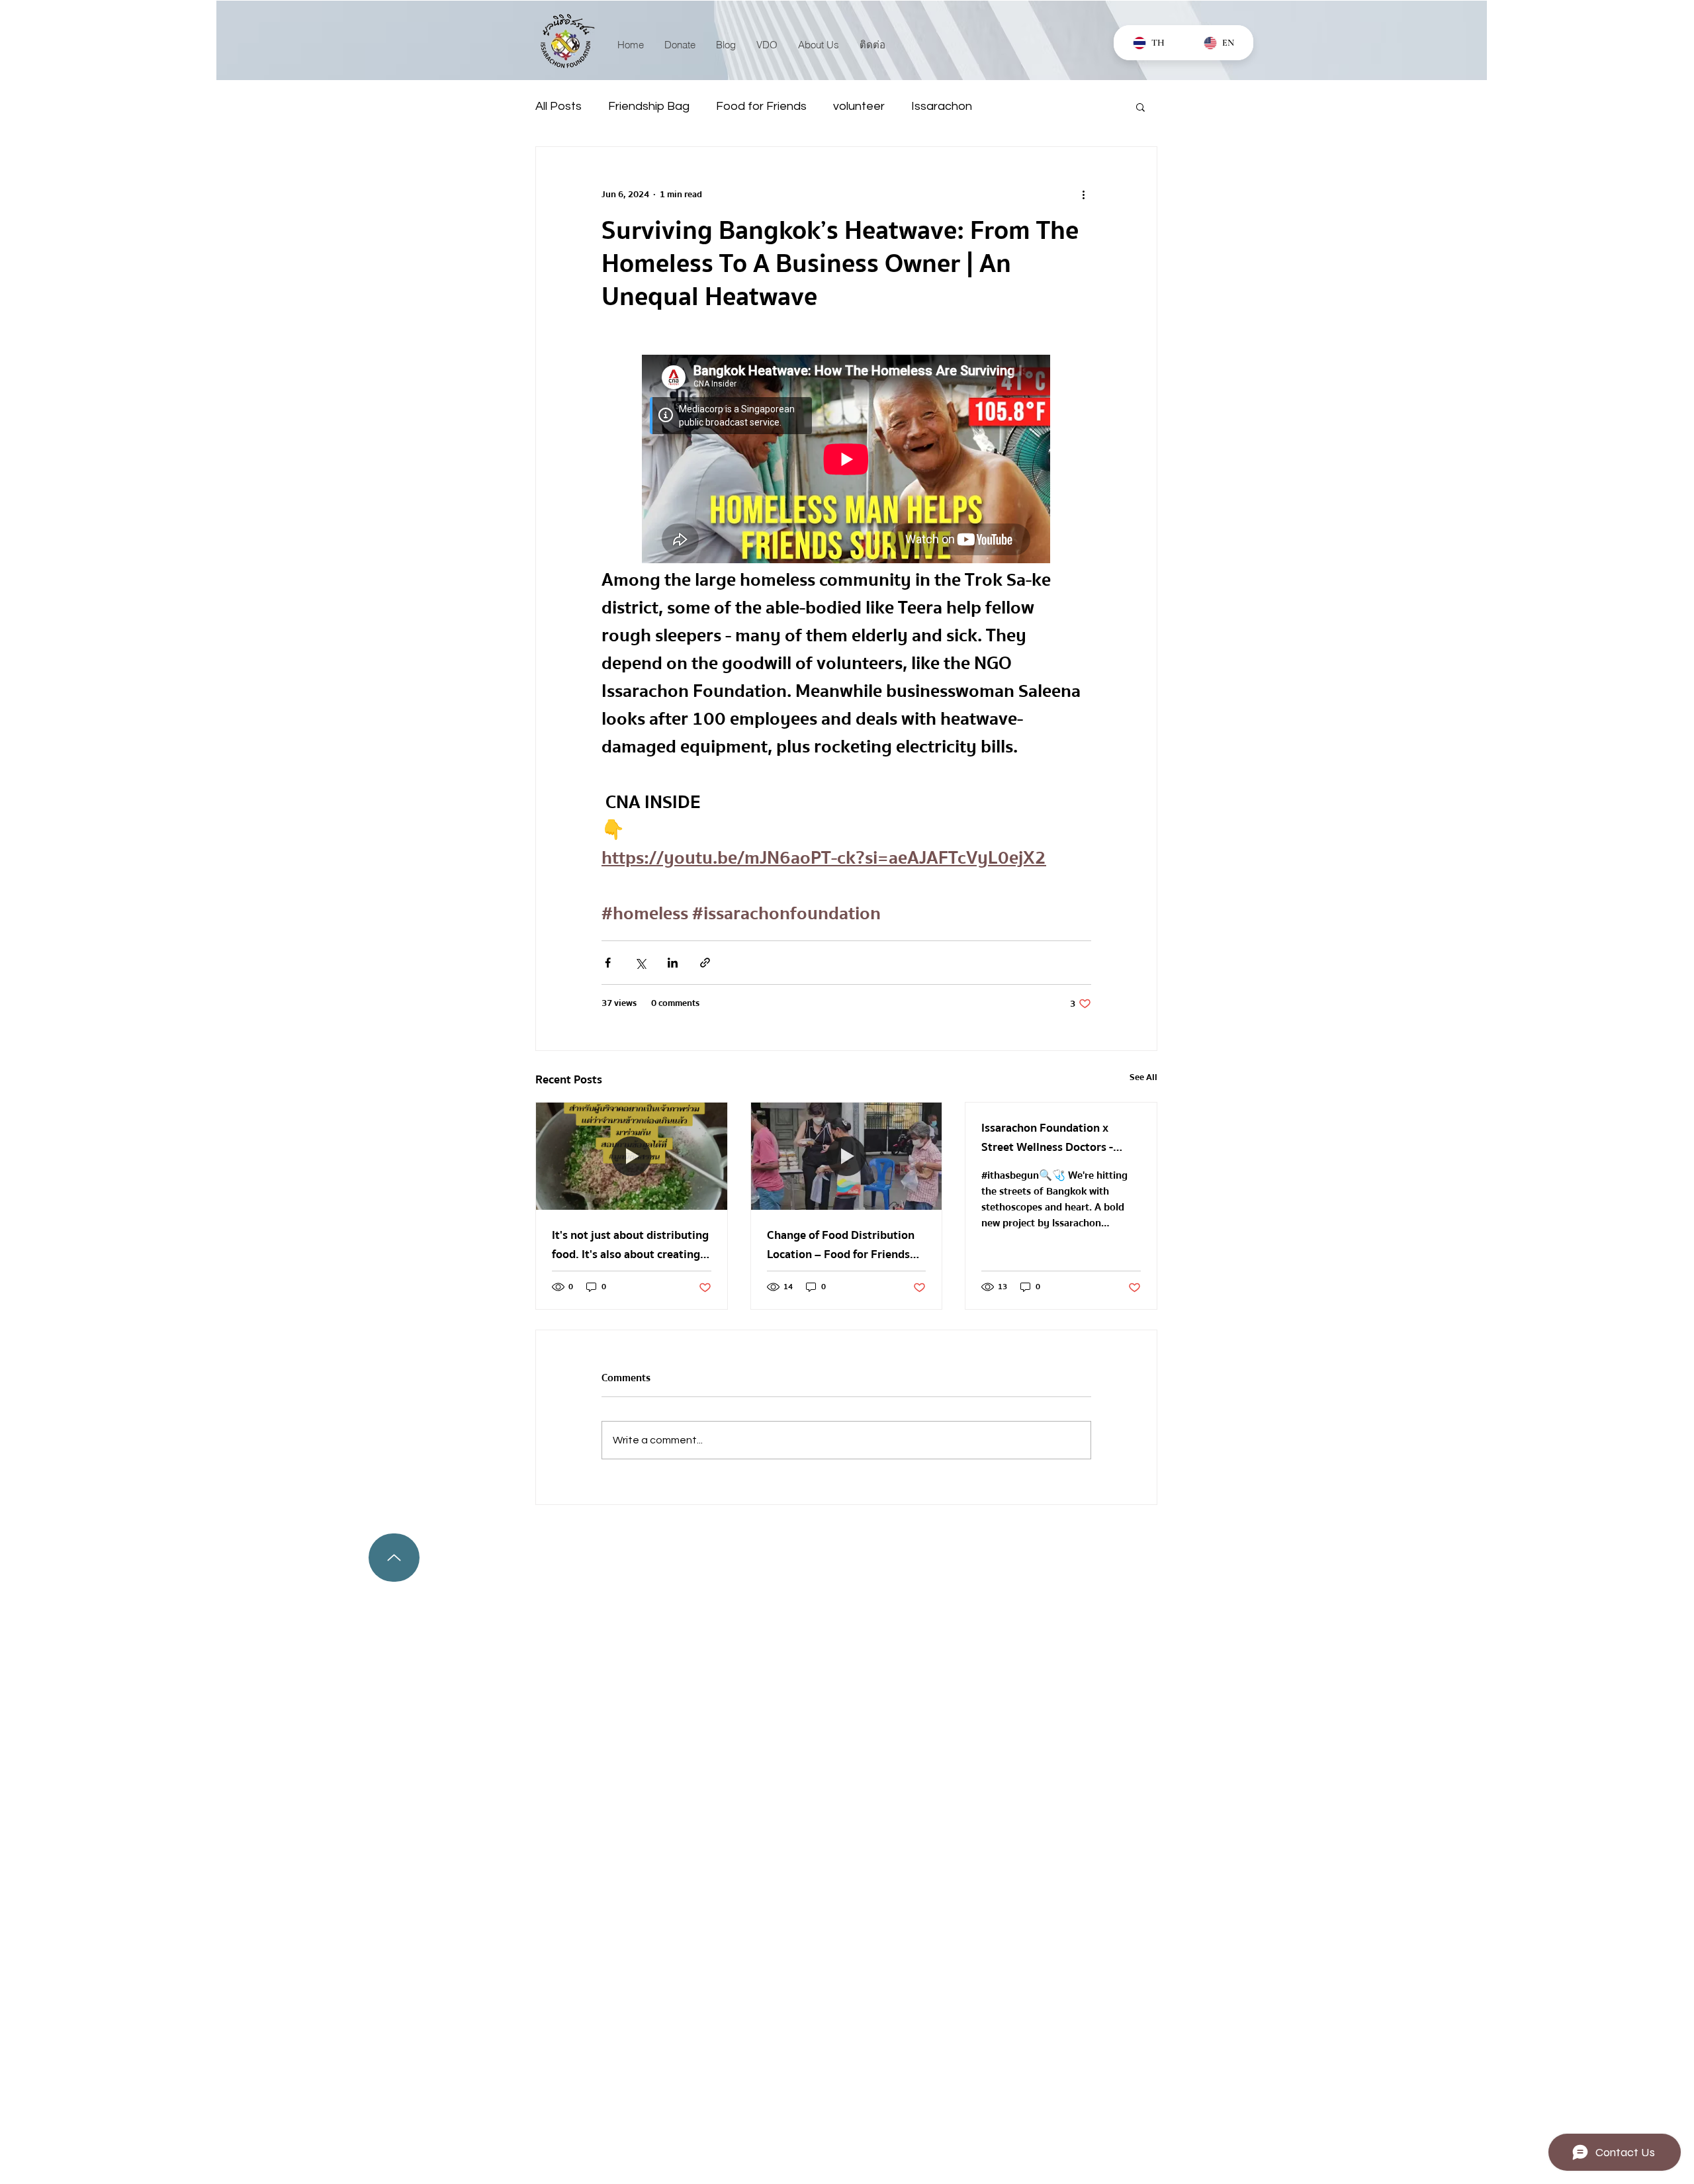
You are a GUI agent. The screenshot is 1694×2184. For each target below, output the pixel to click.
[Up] (394, 1558)
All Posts (558, 106)
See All (1143, 1078)
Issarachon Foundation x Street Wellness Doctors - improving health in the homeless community (1047, 1138)
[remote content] (847, 460)
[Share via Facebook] (608, 963)
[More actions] (1083, 195)
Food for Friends (761, 106)
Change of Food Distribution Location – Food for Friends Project (841, 1245)
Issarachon (942, 106)
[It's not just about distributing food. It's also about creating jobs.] (632, 1156)
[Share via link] (705, 963)
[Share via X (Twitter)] (640, 963)
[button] (1140, 107)
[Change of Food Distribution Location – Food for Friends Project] (847, 1156)
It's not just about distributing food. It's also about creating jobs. (630, 1245)
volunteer (859, 106)
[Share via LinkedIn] (673, 963)
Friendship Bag (649, 106)
